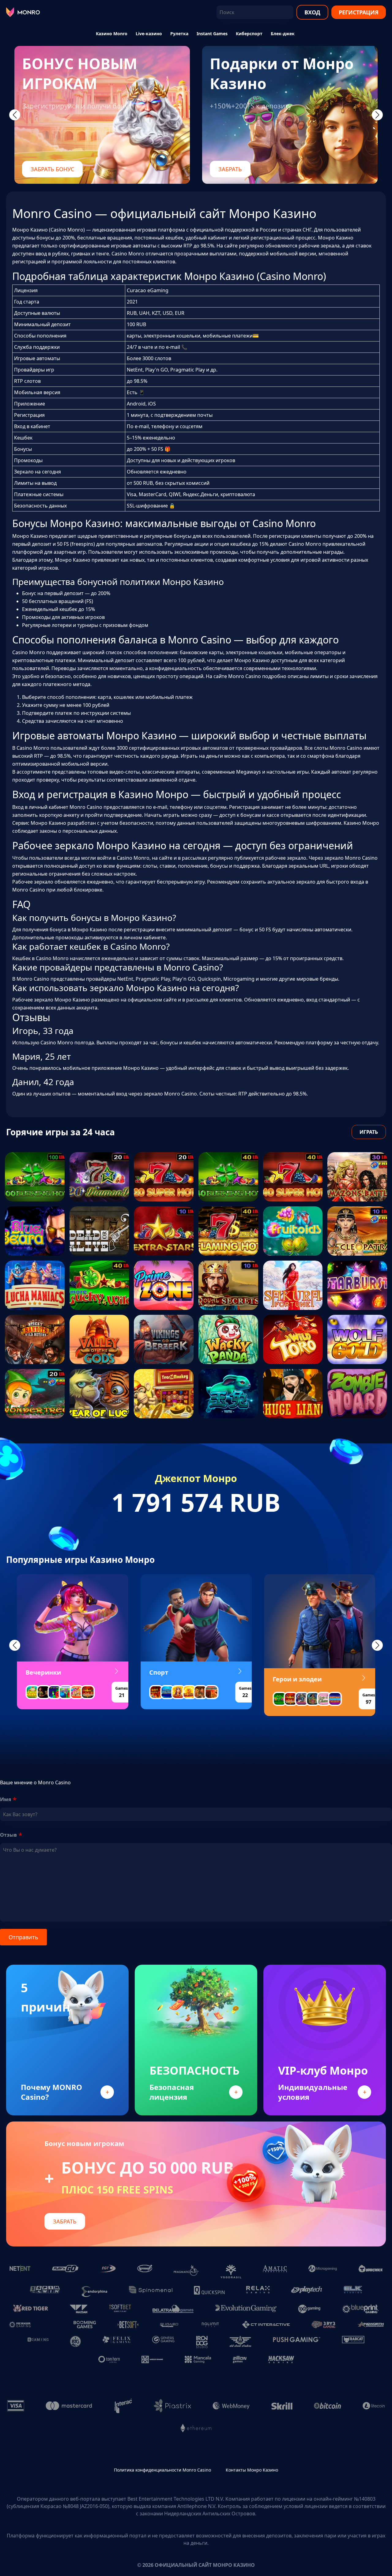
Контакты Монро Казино (252, 2470)
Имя (6, 1799)
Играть (369, 1132)
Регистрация (359, 12)
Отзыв (8, 1835)
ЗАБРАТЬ (230, 169)
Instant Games (212, 34)
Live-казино (149, 34)
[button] (15, 1645)
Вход (312, 12)
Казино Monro (112, 34)
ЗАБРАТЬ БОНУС (52, 169)
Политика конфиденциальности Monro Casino (162, 2470)
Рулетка (179, 34)
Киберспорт (249, 34)
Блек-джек (283, 34)
